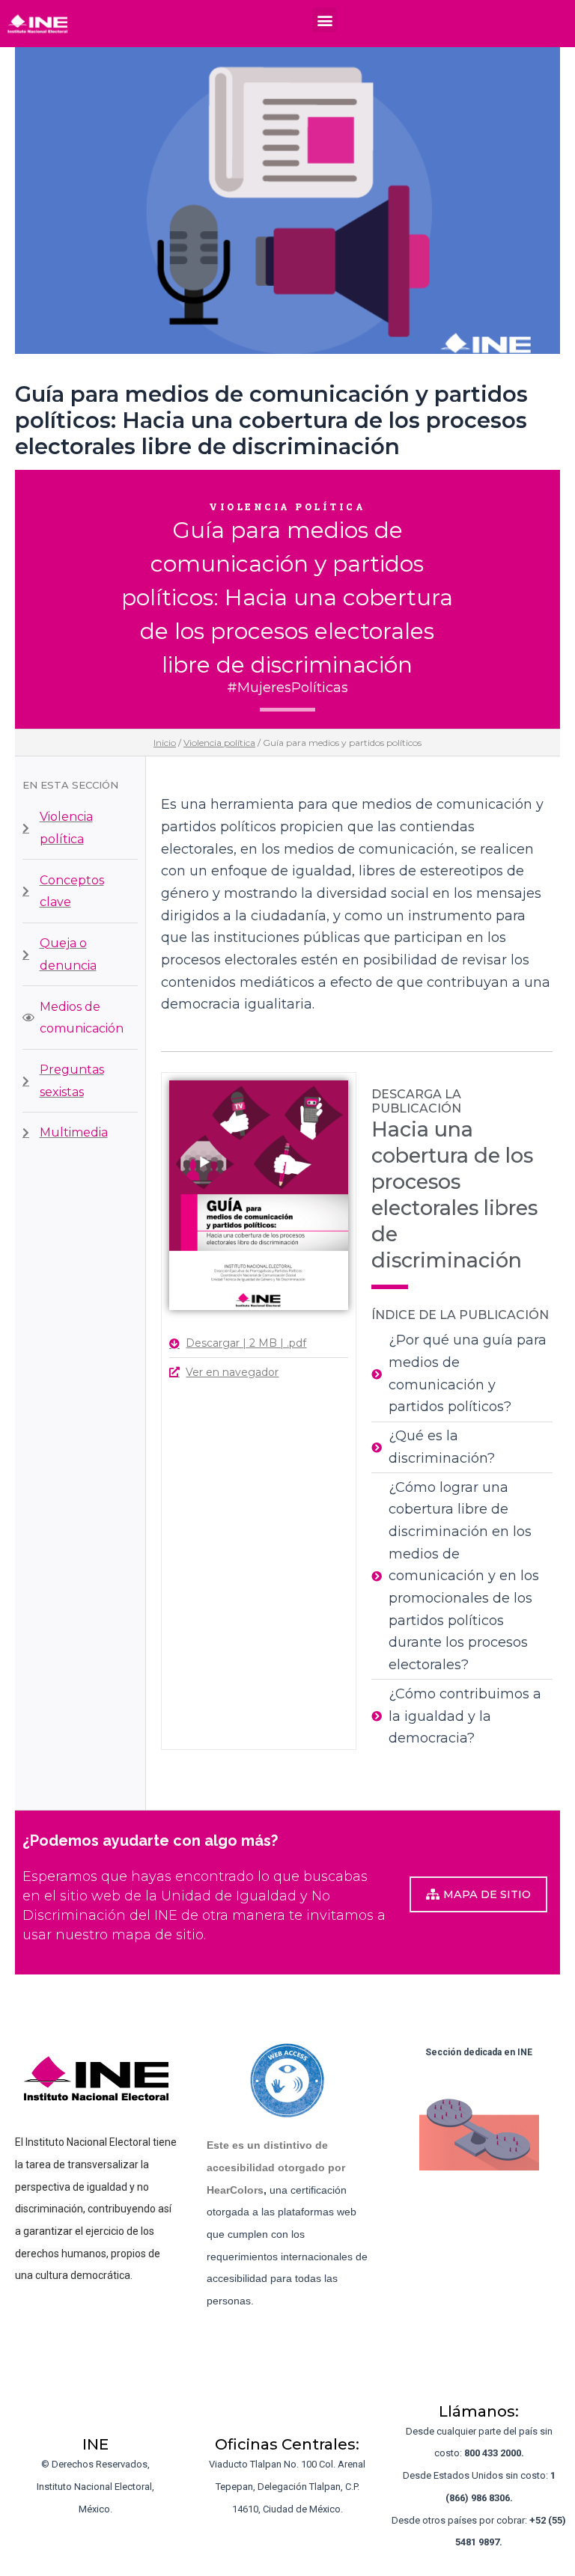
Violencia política (219, 743)
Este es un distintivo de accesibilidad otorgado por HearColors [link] (276, 2167)
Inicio (165, 743)
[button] (325, 20)
